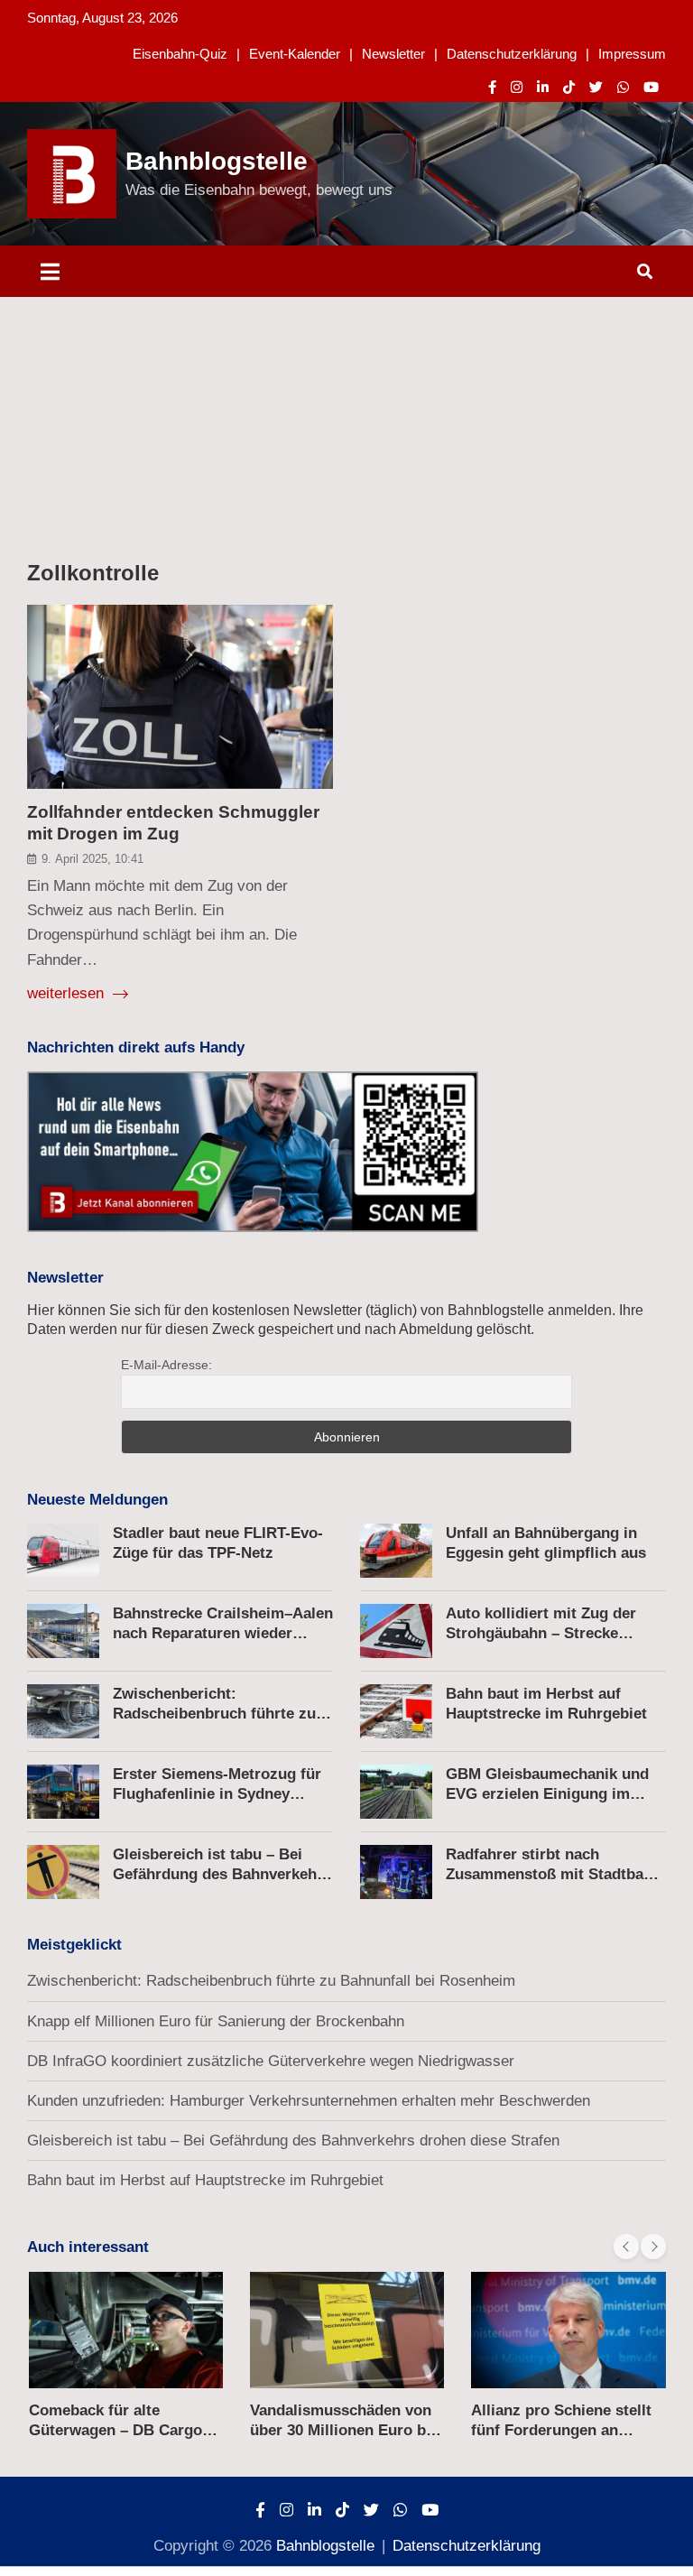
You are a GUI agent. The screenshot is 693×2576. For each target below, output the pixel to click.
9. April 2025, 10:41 (92, 859)
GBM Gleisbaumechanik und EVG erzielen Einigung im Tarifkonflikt (547, 1794)
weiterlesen (68, 993)
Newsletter (393, 54)
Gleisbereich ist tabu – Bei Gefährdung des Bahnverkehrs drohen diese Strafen (222, 1874)
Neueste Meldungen (97, 1500)
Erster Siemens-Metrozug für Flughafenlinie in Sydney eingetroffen (217, 1794)
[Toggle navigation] (50, 271)
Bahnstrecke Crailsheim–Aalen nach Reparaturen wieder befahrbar (223, 1633)
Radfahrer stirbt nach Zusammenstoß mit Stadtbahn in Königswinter (554, 1874)
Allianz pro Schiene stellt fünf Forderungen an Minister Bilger (561, 2430)
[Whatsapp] (623, 87)
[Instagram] (517, 87)
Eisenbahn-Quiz (180, 54)
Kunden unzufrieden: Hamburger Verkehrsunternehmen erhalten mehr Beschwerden (309, 2101)
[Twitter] (596, 87)
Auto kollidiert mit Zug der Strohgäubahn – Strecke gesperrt (541, 1633)
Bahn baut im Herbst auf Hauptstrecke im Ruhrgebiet (205, 2180)
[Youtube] (651, 87)
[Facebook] (492, 87)
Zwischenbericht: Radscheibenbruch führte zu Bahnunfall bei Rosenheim (214, 1714)
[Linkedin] (543, 87)
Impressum (632, 54)
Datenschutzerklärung (512, 54)
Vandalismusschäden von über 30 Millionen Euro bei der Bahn (344, 2430)
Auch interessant (88, 2247)
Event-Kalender (295, 54)
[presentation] (626, 2247)
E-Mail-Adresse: (166, 1365)
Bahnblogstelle (217, 161)
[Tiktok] (569, 87)
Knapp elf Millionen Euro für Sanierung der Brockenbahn (216, 2021)
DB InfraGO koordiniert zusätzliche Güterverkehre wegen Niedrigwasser (271, 2061)
